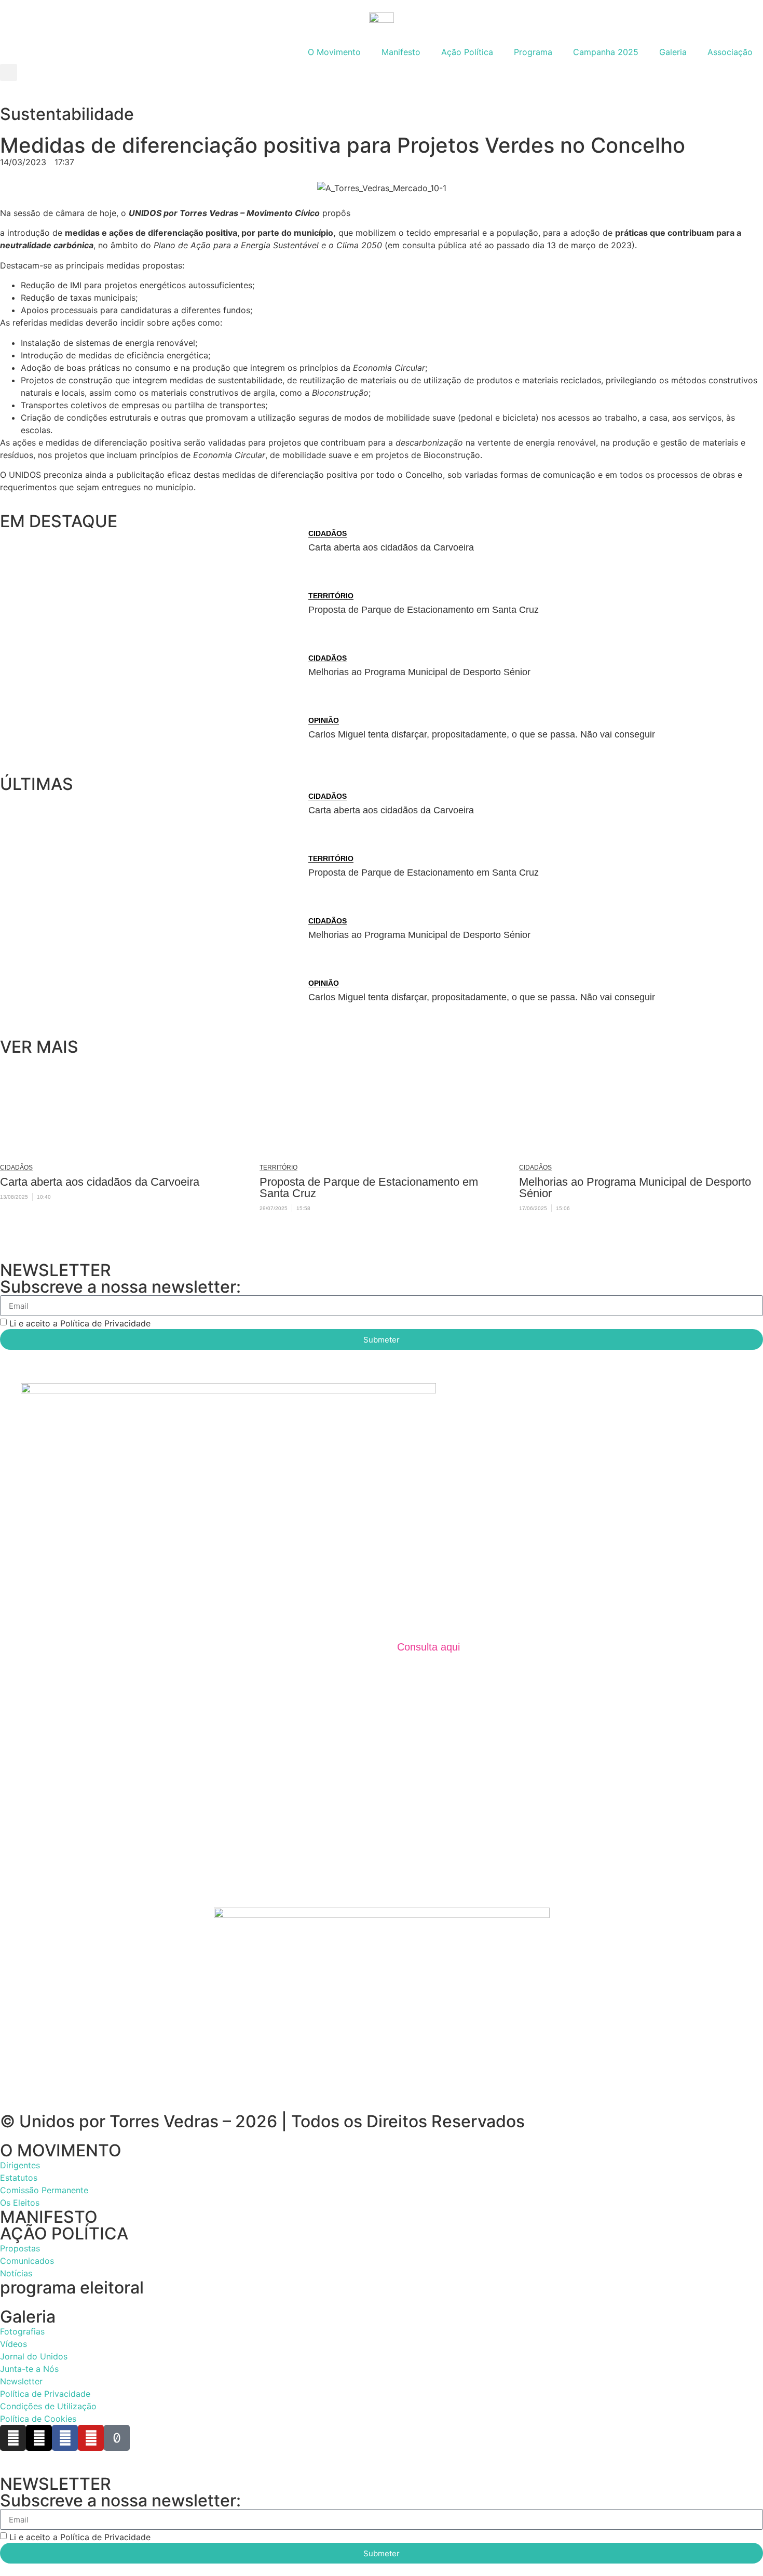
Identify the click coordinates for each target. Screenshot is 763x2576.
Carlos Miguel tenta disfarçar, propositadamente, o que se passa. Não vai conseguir (482, 734)
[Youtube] (91, 2438)
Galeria (673, 52)
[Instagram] (13, 2438)
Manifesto (401, 52)
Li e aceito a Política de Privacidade (80, 1323)
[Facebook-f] (65, 2438)
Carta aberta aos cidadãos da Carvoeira (391, 547)
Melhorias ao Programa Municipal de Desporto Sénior (419, 672)
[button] (9, 72)
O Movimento (334, 52)
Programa (533, 52)
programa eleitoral (72, 2287)
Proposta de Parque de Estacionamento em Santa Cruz (424, 610)
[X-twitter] (39, 2438)
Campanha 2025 (606, 52)
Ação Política (467, 52)
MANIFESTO (49, 2217)
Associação (730, 52)
